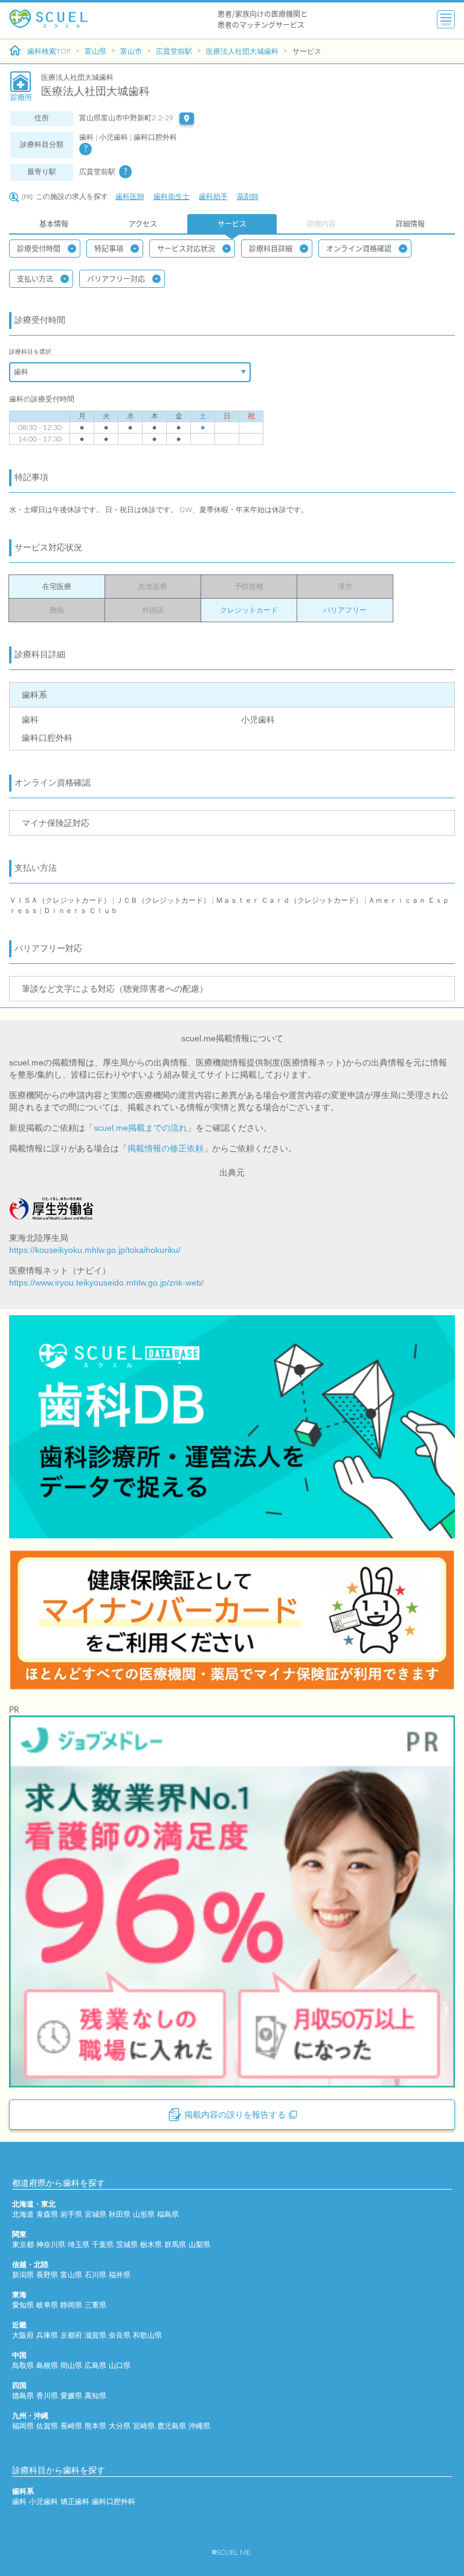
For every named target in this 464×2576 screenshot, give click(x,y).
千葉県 (103, 2245)
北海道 (23, 2214)
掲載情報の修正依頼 (166, 1148)
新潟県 (23, 2275)
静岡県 (71, 2305)
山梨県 (199, 2245)
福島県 (168, 2214)
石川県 (95, 2275)
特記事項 (109, 248)
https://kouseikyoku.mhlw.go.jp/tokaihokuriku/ (95, 1250)
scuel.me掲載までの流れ (140, 1128)
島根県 (47, 2366)
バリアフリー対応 (116, 278)
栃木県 (151, 2245)
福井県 (120, 2275)
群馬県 (175, 2245)
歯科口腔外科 (114, 2502)
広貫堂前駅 (174, 51)
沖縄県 (199, 2426)
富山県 (95, 51)
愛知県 (23, 2305)
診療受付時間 (39, 248)
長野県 (47, 2275)
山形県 (144, 2214)
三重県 (95, 2305)
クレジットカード (249, 610)
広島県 (95, 2366)
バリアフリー (345, 610)
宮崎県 (144, 2426)
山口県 (120, 2366)
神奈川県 (51, 2245)
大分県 (120, 2426)
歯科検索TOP (49, 51)
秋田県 (120, 2214)
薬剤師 (248, 197)
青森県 (47, 2214)
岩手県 (71, 2214)
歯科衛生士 (172, 197)
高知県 (95, 2396)
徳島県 (23, 2396)
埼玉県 (79, 2245)
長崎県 (71, 2426)
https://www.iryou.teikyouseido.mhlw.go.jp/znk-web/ (106, 1283)
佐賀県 (47, 2426)
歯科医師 (130, 197)
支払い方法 (35, 278)
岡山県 (71, 2366)
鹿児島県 (172, 2426)
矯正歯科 (75, 2502)
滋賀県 (95, 2335)
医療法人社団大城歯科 (242, 51)
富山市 (131, 51)
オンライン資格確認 (359, 248)
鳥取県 (23, 2366)
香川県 (47, 2396)
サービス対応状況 (186, 248)
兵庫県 (47, 2335)
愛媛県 (71, 2396)
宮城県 (95, 2214)
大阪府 (23, 2335)
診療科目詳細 (271, 248)
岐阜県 (47, 2305)
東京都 (23, 2245)
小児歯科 (43, 2502)
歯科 (19, 2502)
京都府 (71, 2335)
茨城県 (127, 2245)
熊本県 (95, 2426)
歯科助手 (213, 197)
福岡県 (23, 2426)
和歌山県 (147, 2335)
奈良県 (120, 2335)
